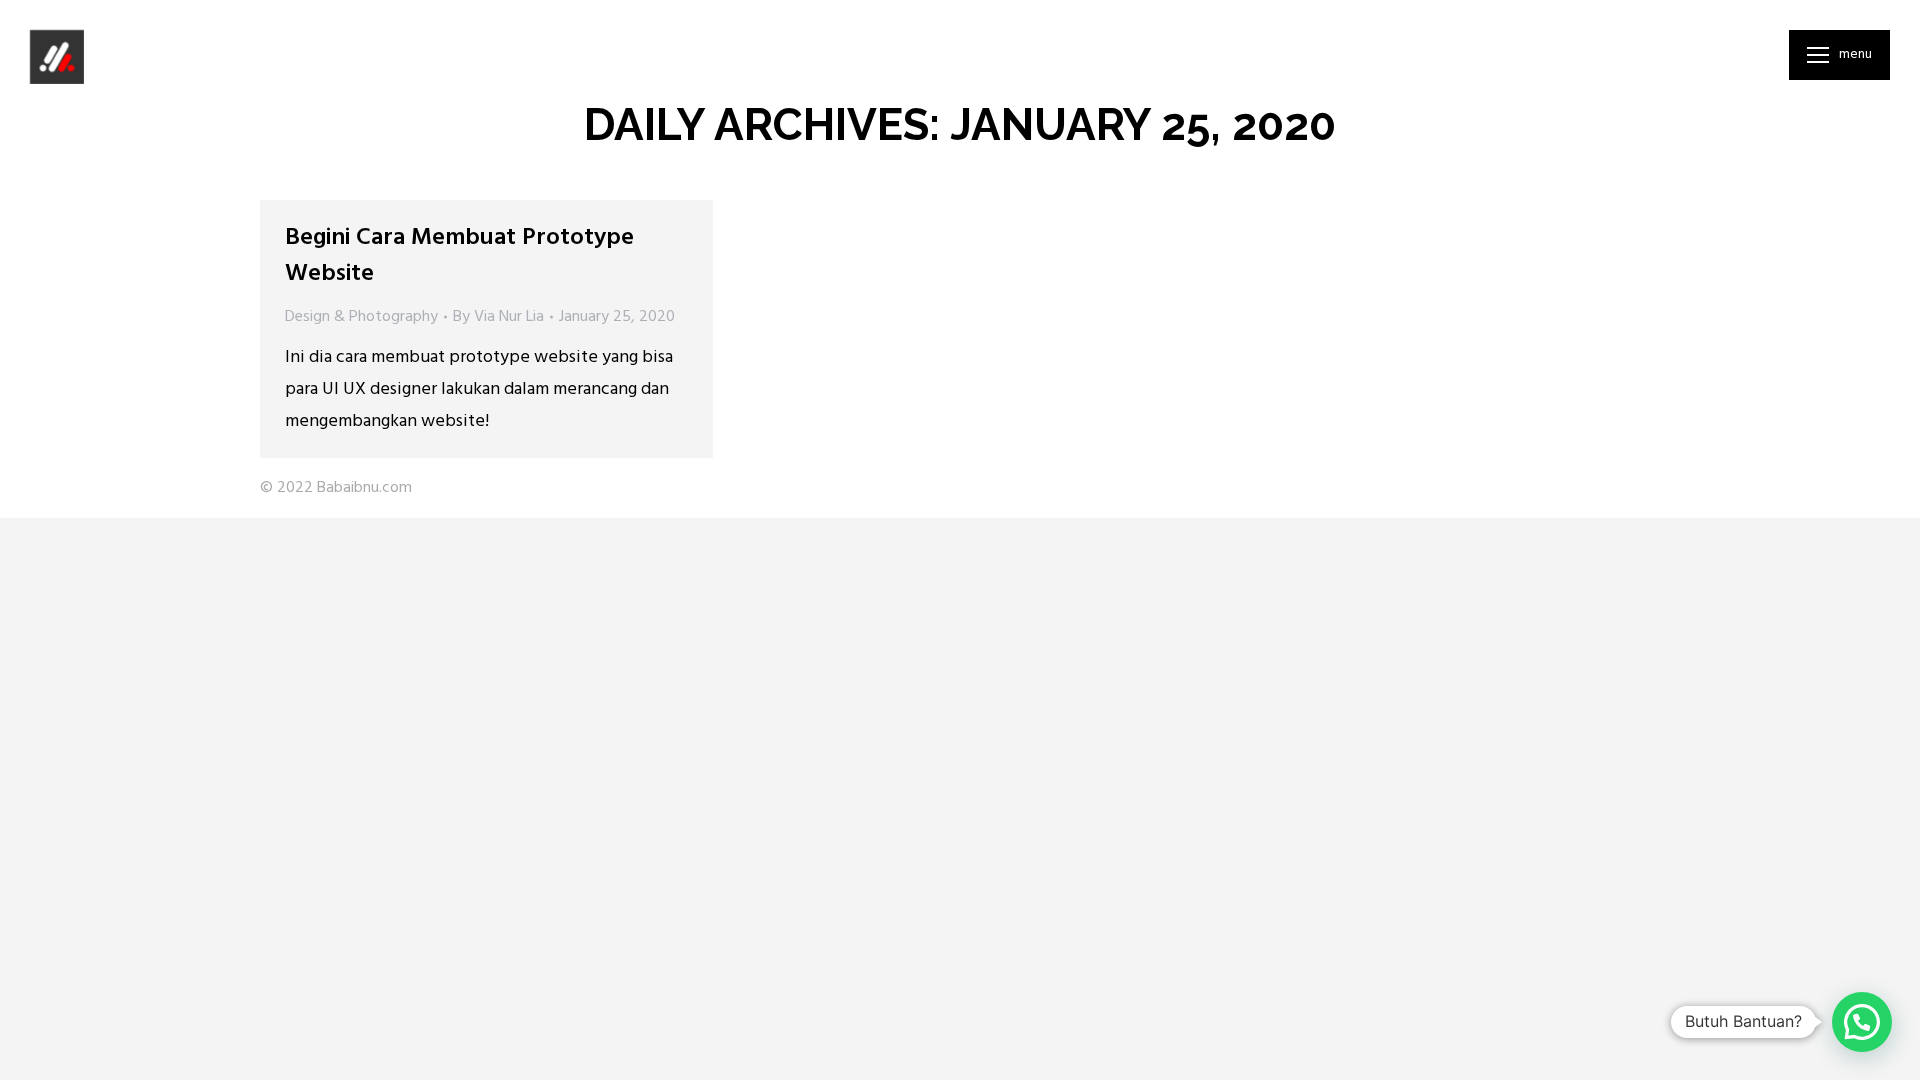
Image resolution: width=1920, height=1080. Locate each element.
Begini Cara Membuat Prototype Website (459, 256)
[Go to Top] (1890, 1050)
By (498, 317)
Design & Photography (361, 317)
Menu (1855, 55)
